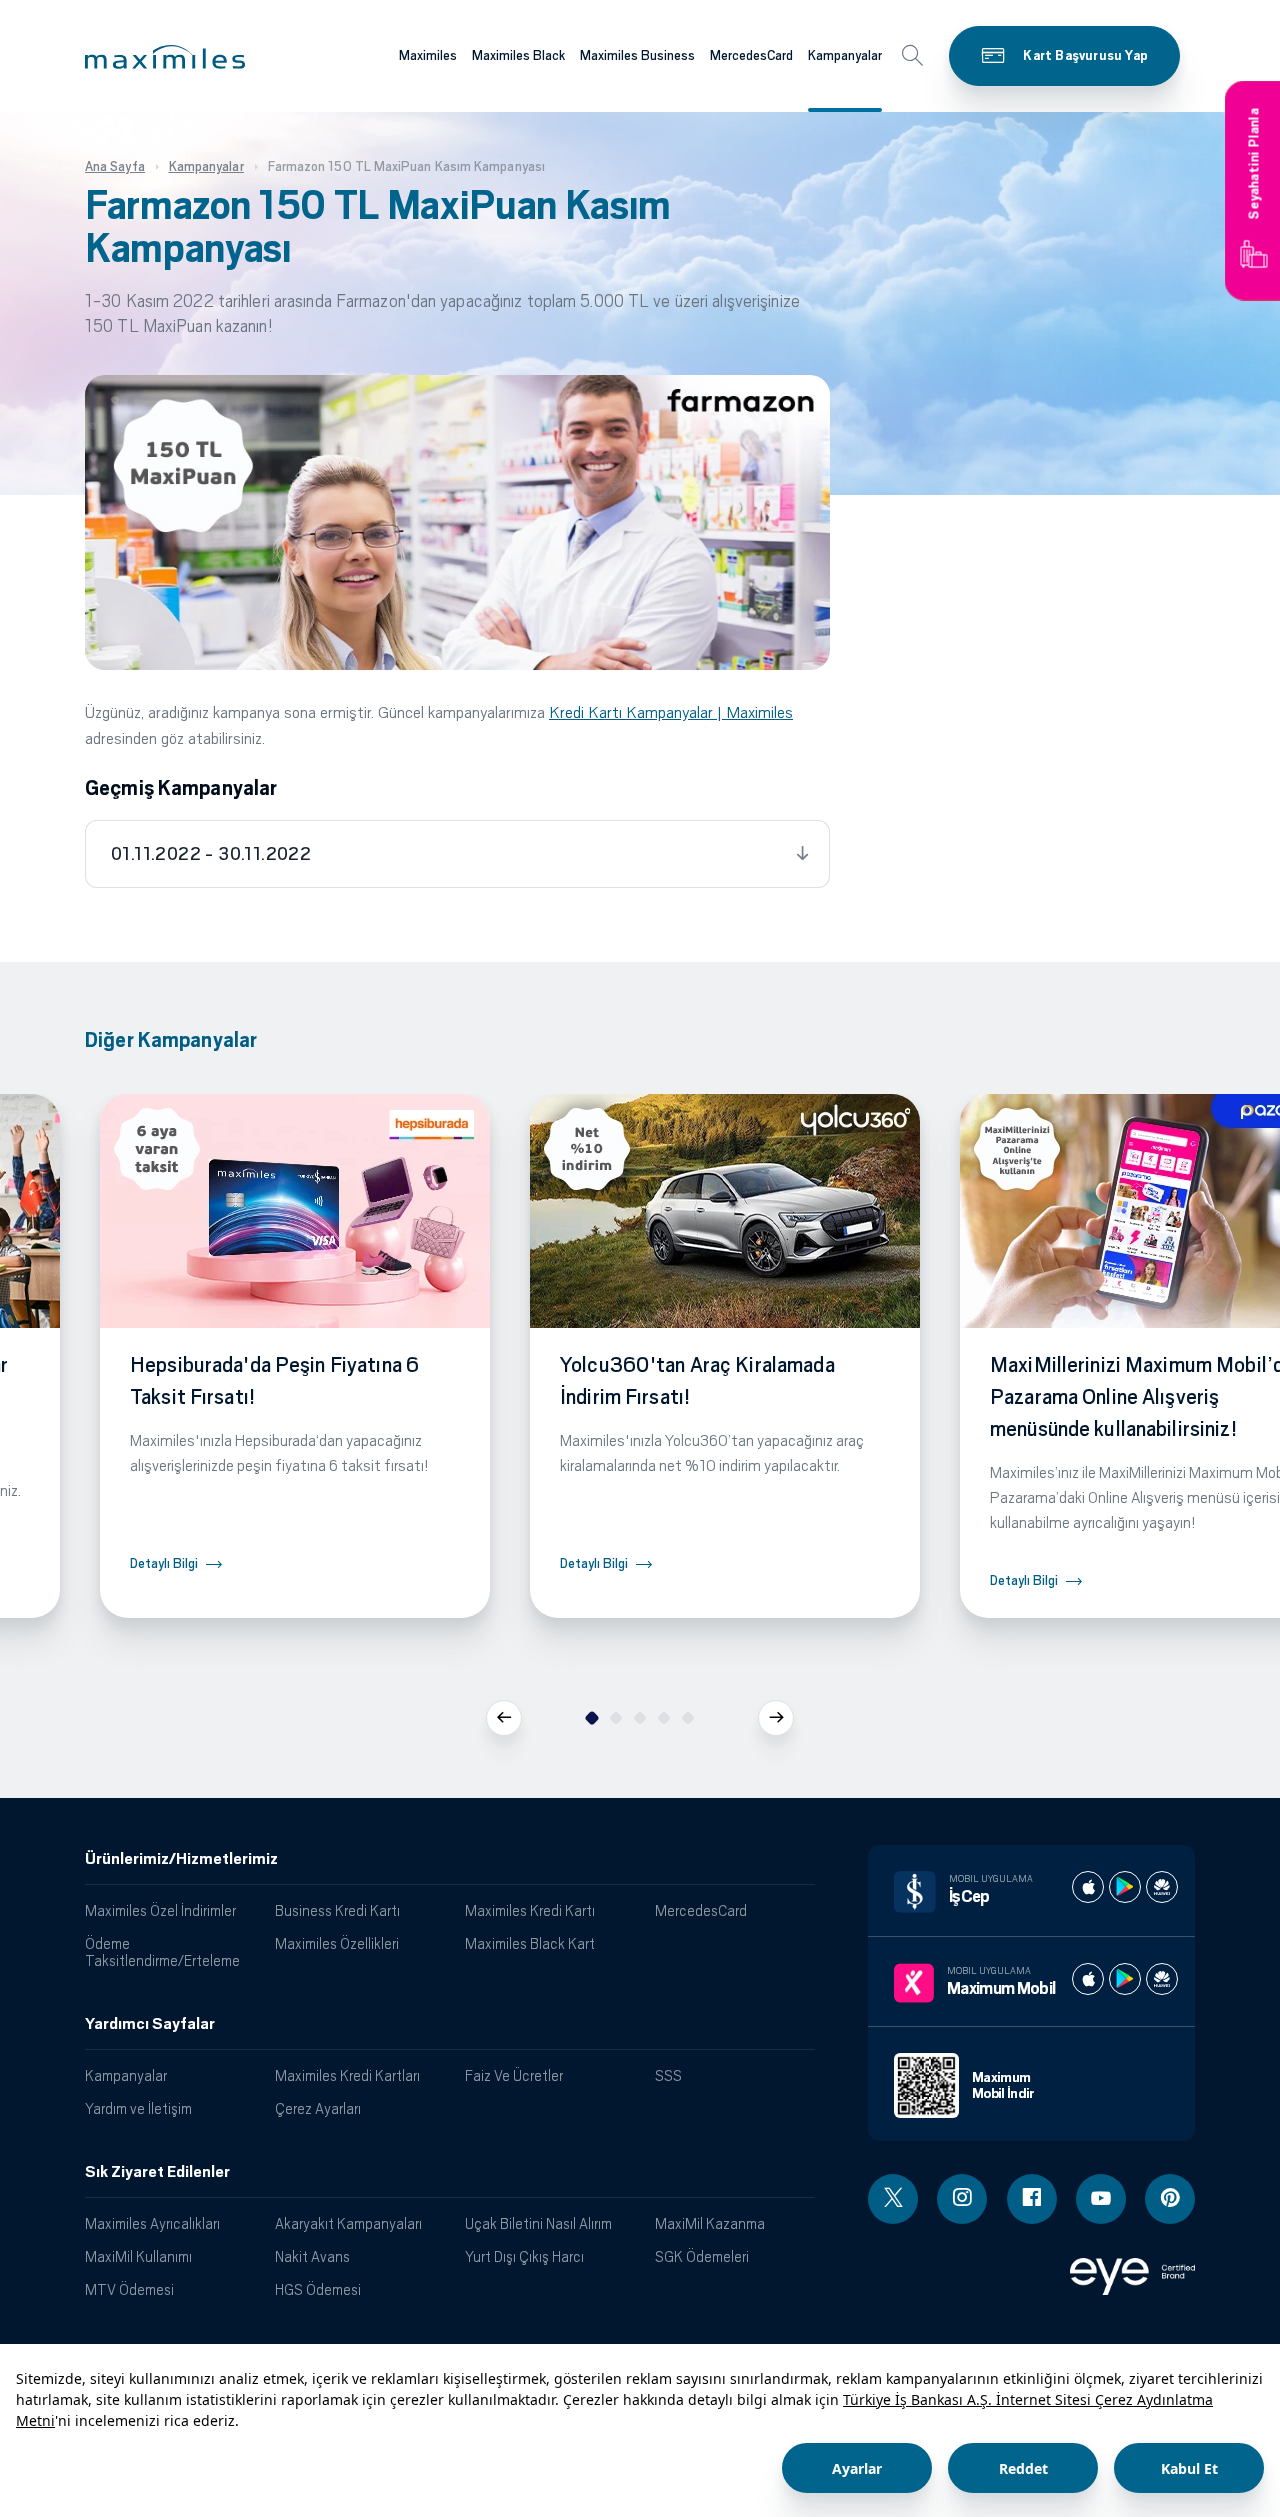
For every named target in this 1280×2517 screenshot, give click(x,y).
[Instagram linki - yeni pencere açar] (962, 2199)
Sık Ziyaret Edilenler (157, 2172)
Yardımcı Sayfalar (150, 2024)
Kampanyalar (845, 55)
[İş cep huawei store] (1162, 1887)
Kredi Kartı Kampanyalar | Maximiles (671, 712)
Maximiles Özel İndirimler (160, 1910)
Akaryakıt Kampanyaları (348, 2223)
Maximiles (428, 55)
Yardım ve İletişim (138, 2108)
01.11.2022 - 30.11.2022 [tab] (211, 854)
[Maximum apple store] (1088, 1979)
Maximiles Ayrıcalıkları (152, 2223)
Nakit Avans (312, 2256)
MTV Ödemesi (129, 2289)
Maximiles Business (637, 55)
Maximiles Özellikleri (337, 1943)
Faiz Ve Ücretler (514, 2075)
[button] (165, 57)
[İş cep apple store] (1088, 1887)
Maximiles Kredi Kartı (530, 1910)
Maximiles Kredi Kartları (347, 2075)
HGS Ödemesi (318, 2289)
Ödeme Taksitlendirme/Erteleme (162, 1952)
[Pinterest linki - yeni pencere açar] (1170, 2199)
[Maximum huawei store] (1162, 1979)
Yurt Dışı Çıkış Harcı (524, 2256)
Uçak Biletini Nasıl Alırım (538, 2223)
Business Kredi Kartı (337, 1910)
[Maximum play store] (1125, 1979)
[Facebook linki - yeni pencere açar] (1032, 2199)
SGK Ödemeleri (702, 2256)
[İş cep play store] (1125, 1887)
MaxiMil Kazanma (710, 2223)
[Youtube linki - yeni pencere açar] (1101, 2199)
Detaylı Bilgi (164, 1563)
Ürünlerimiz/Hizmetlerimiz (181, 1859)
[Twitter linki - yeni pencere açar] (893, 2199)
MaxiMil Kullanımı (138, 2256)
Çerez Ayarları (318, 2108)
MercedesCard (751, 55)
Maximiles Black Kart (530, 1943)
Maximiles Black (518, 55)
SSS (668, 2075)
